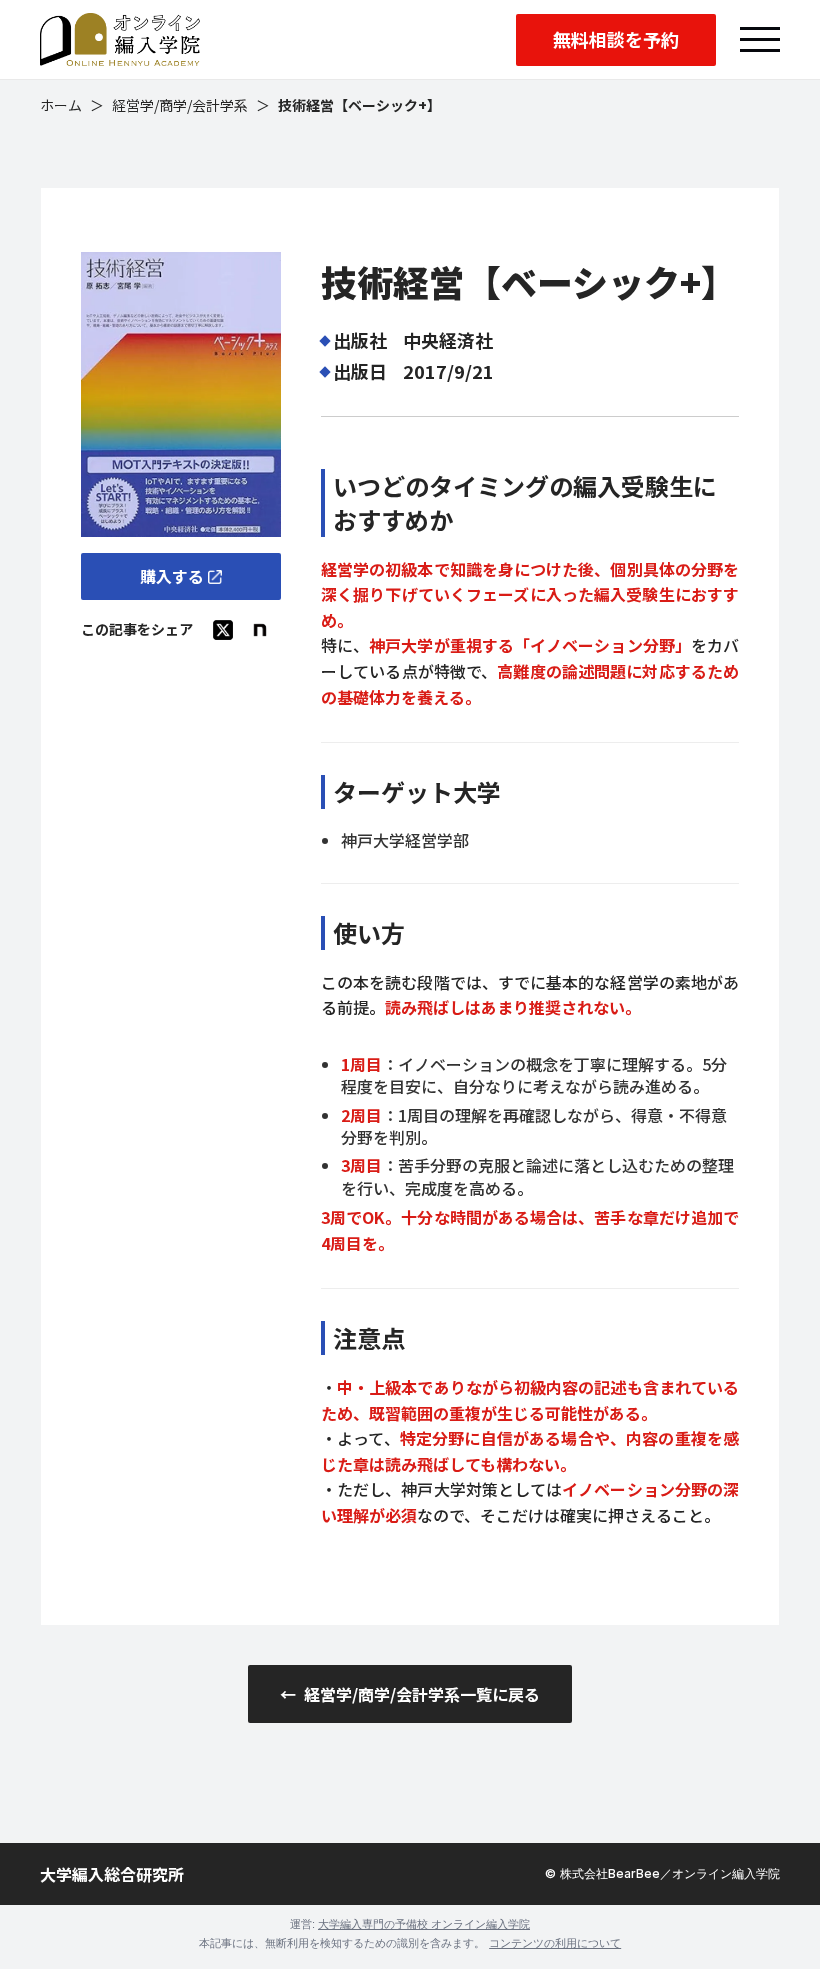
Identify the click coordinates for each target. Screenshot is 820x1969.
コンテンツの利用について (555, 1943)
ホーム (61, 105)
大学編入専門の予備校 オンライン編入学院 (424, 1924)
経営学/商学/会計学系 (180, 105)
